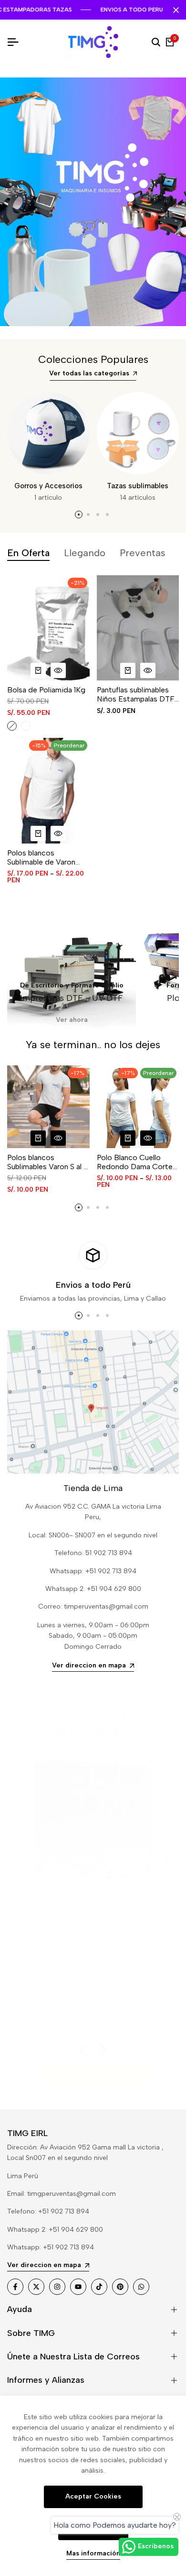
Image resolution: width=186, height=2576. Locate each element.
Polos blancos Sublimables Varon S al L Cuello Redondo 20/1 (47, 1162)
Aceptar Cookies (93, 2496)
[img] (144, 1899)
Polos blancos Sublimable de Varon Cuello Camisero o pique (41, 857)
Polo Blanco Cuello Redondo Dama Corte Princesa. (135, 1162)
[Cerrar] (174, 10)
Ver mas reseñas (93, 2076)
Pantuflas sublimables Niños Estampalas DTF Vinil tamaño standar (136, 694)
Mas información (93, 2554)
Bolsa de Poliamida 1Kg (46, 690)
